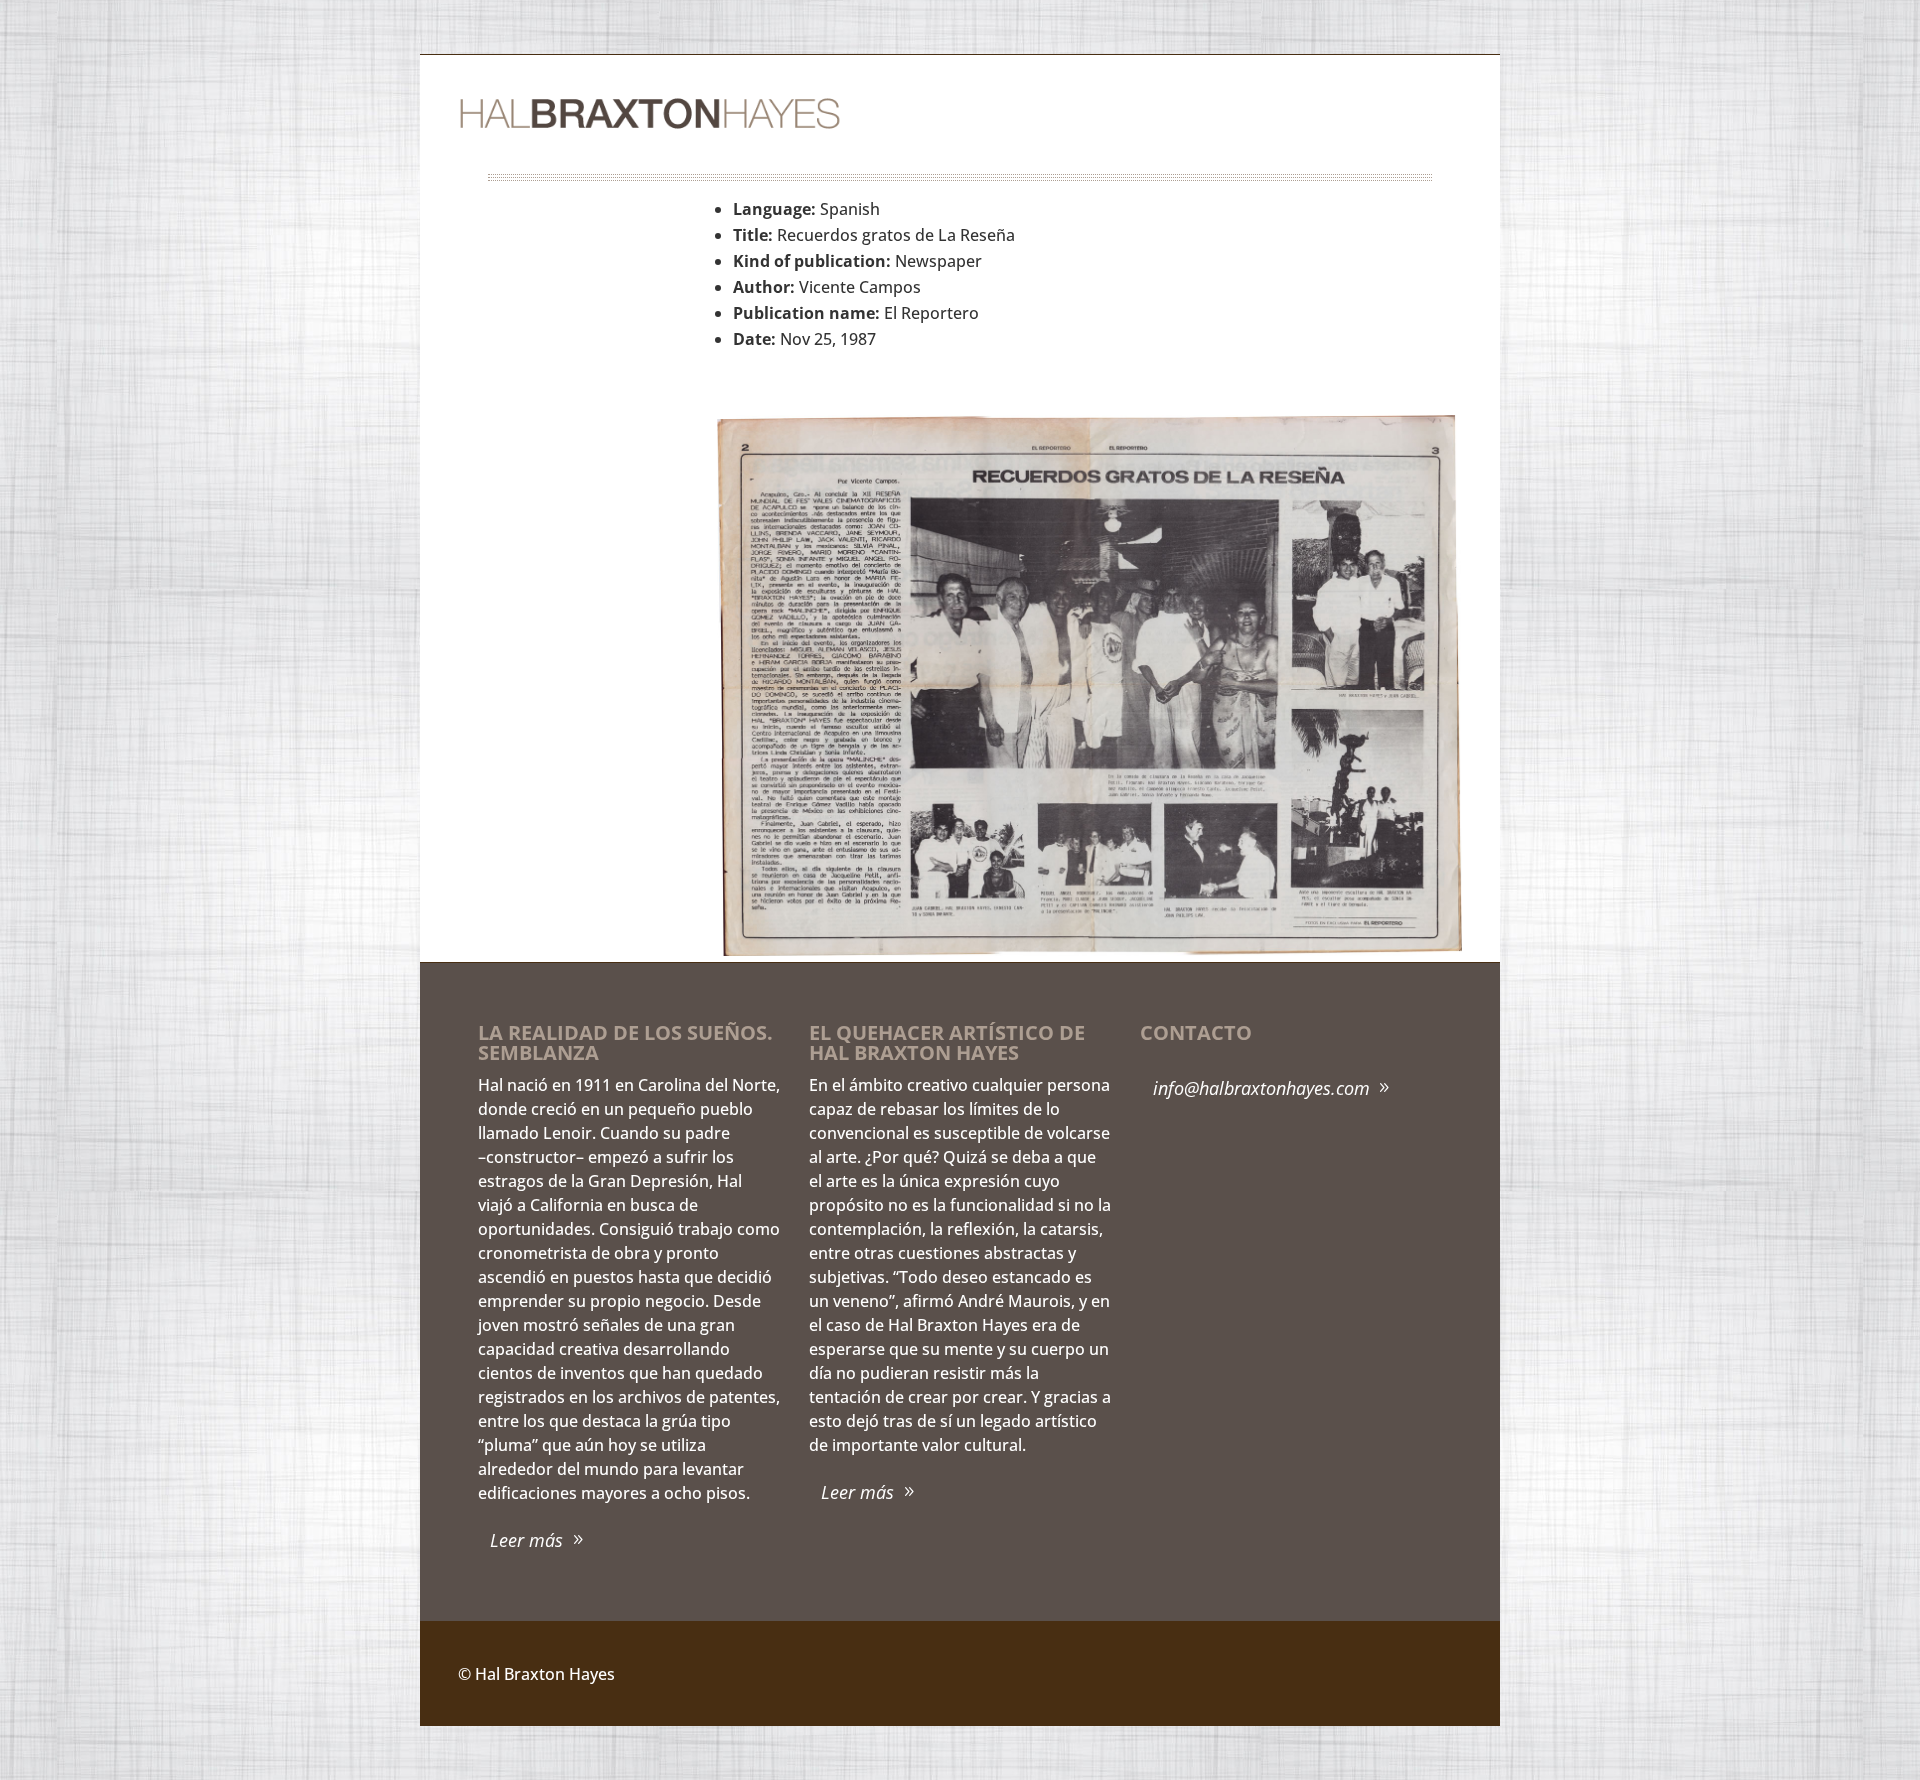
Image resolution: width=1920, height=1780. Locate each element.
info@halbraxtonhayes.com (1261, 1088)
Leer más (526, 1540)
